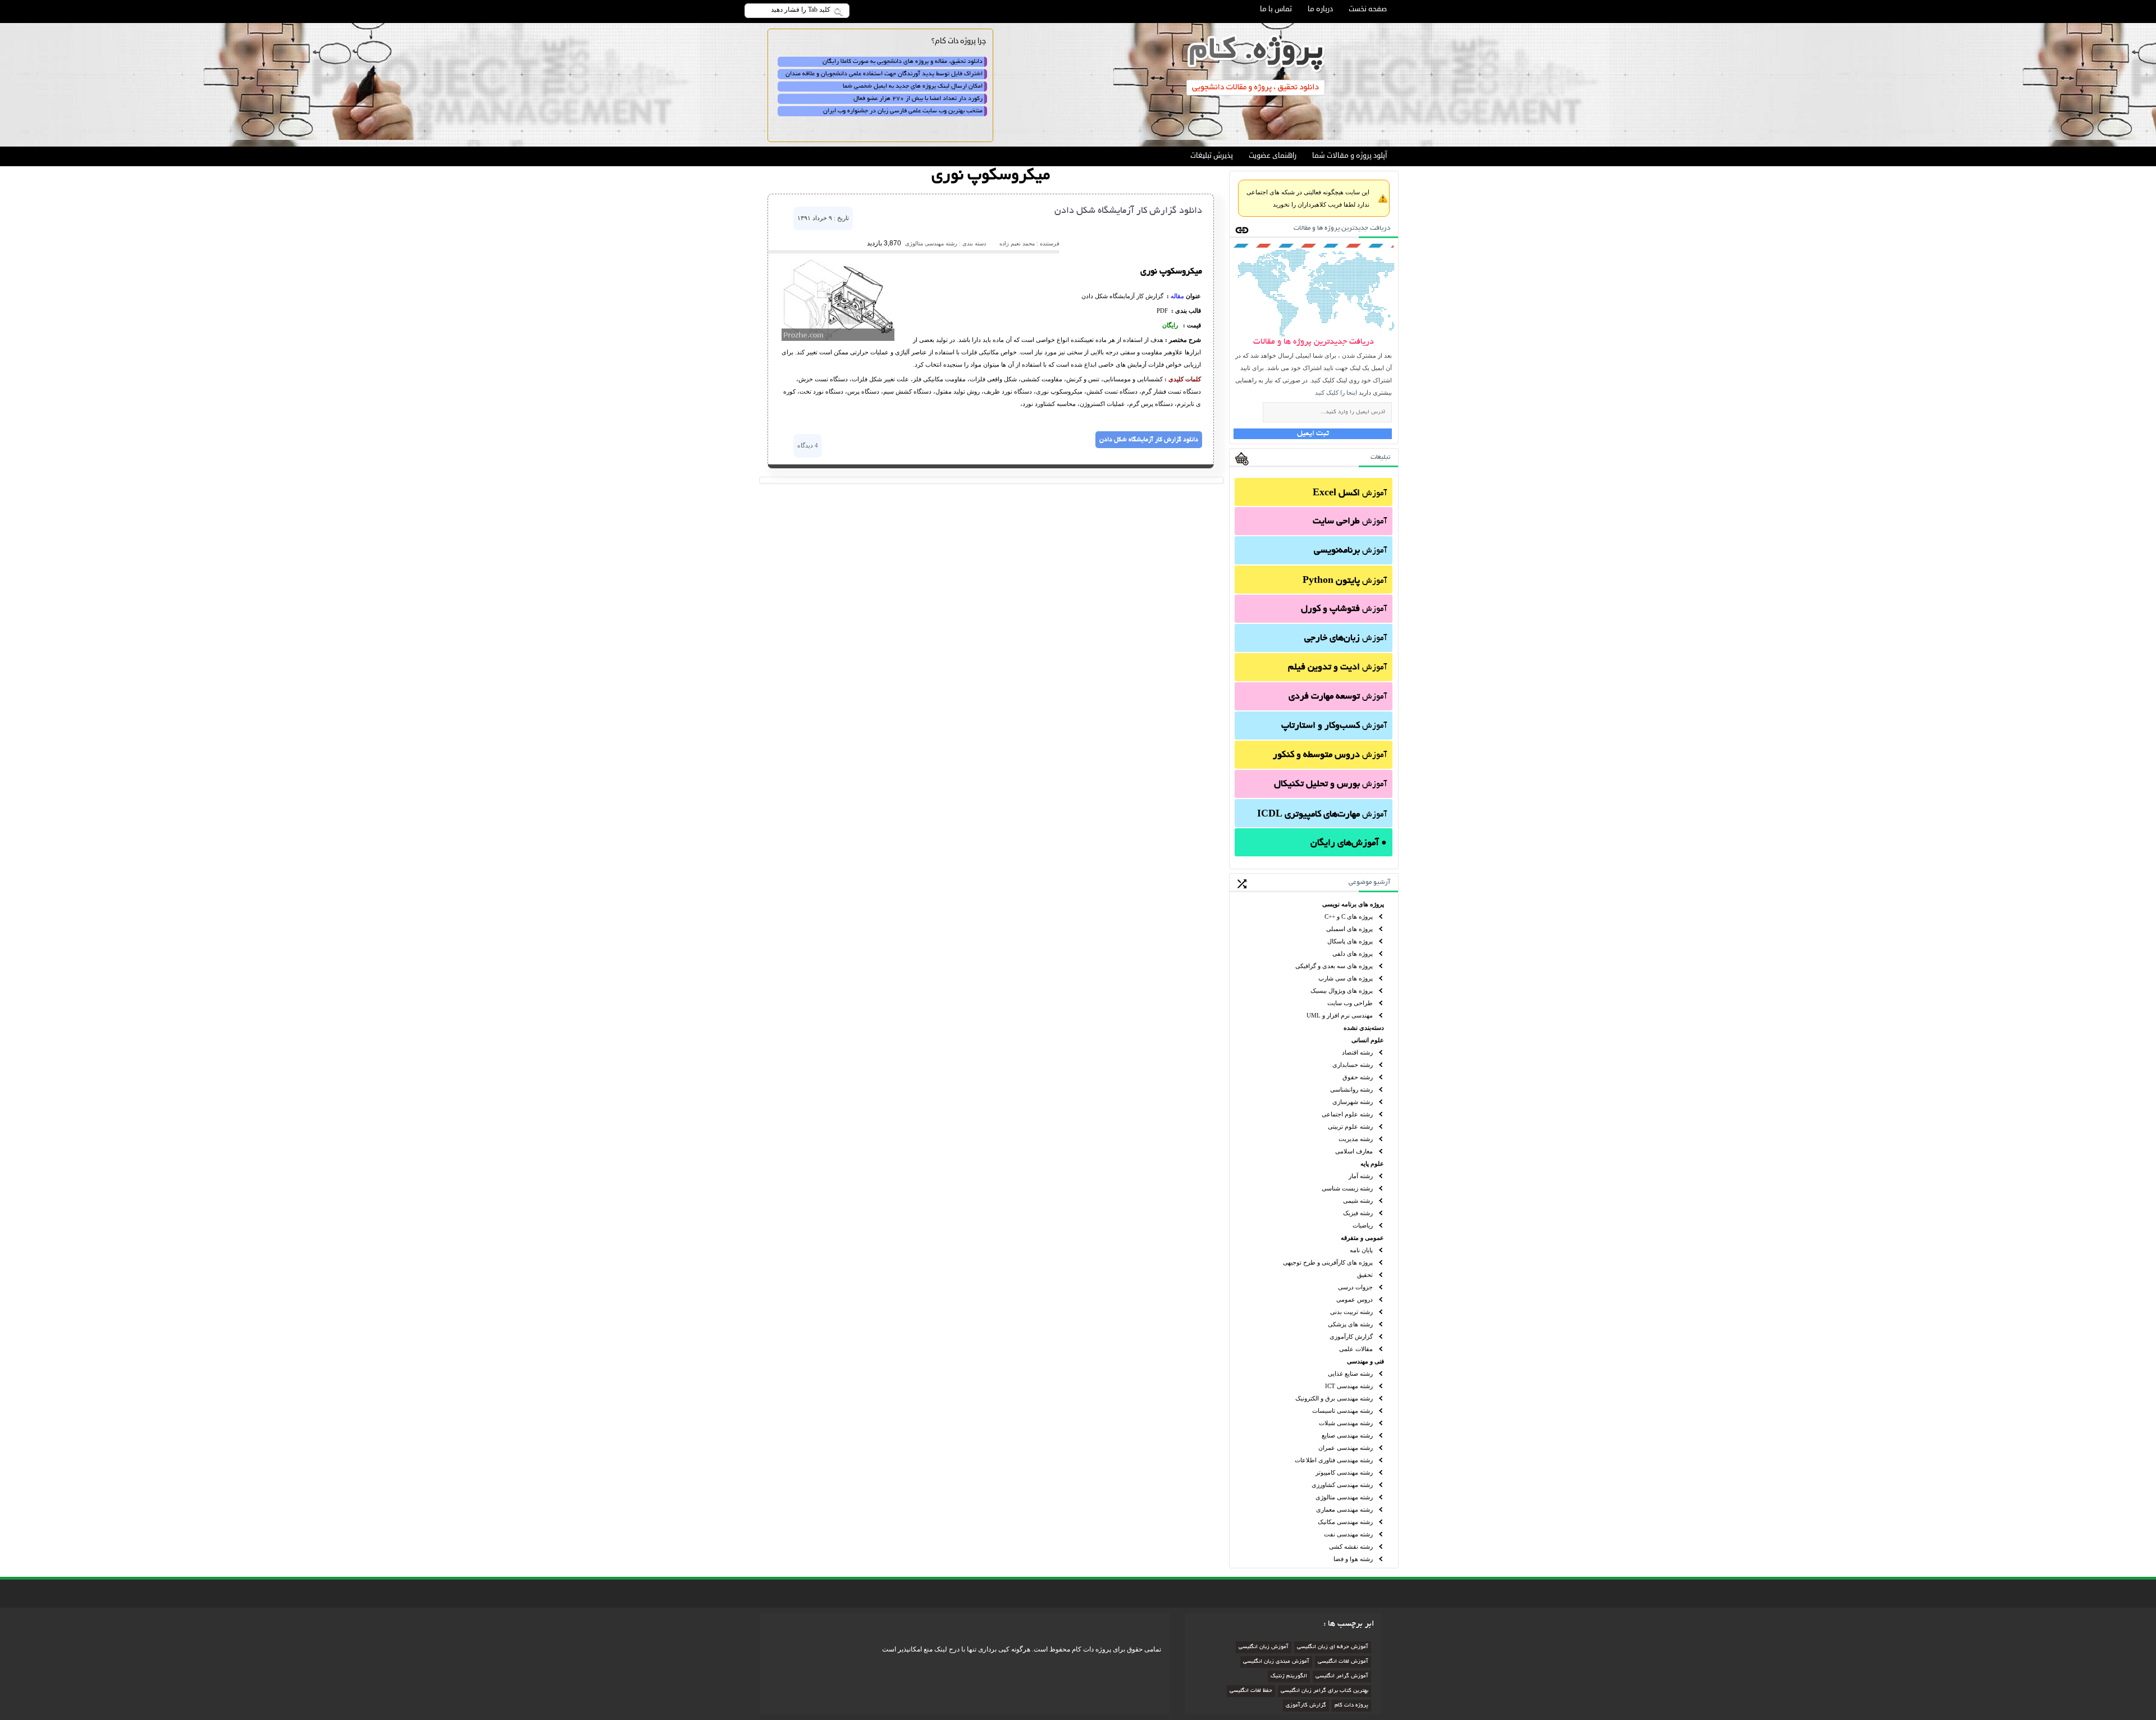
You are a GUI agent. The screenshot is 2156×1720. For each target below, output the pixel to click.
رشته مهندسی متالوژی (1344, 1497)
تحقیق (1365, 1275)
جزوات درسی (1355, 1287)
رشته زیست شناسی (1347, 1188)
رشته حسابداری (1353, 1065)
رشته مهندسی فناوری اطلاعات (1334, 1460)
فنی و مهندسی (1365, 1361)
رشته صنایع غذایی (1350, 1374)
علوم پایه (1372, 1164)
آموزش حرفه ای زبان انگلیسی (1333, 1647)
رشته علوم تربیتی (1350, 1126)
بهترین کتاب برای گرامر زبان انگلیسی (1324, 1691)
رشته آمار (1361, 1176)
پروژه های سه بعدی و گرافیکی (1334, 966)
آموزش (1350, 494)
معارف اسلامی (1354, 1151)
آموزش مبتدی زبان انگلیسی (1276, 1662)
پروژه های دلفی (1353, 953)
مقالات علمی (1356, 1349)
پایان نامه (1361, 1250)
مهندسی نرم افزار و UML (1340, 1015)
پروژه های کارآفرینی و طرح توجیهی (1328, 1262)
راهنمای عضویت (1273, 156)
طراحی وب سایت (1350, 1003)
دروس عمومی (1355, 1299)
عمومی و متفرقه (1362, 1238)
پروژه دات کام (1351, 1706)
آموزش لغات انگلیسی (1343, 1662)
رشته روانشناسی (1351, 1089)
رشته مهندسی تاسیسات (1342, 1411)
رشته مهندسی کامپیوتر (1344, 1472)
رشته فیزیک (1358, 1213)
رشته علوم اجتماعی (1347, 1114)
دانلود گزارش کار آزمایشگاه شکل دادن (1128, 211)
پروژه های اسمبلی (1349, 929)
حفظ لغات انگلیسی (1251, 1691)
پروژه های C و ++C (1349, 916)
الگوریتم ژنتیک (1289, 1676)
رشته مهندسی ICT (1349, 1386)
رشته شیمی (1358, 1201)
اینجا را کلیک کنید (1336, 393)
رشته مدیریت (1356, 1139)
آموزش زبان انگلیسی (1264, 1647)
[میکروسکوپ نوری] (838, 339)
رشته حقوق (1358, 1077)
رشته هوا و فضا (1353, 1559)
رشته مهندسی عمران (1346, 1448)
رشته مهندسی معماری (1344, 1509)
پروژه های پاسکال (1350, 941)
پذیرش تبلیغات (1212, 156)
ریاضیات (1363, 1225)
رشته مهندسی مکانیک (1345, 1522)
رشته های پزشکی (1350, 1324)
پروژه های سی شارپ (1346, 978)
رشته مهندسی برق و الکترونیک (1334, 1398)
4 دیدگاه (808, 445)
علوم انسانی (1368, 1040)
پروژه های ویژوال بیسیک (1342, 991)
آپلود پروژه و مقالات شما (1349, 156)
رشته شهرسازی (1353, 1102)
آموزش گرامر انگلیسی (1342, 1676)
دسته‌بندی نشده (1364, 1028)
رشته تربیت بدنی (1351, 1312)
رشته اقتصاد (1357, 1052)
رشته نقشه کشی (1351, 1546)
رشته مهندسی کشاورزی (1342, 1485)
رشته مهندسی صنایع (1347, 1435)
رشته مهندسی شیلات (1346, 1423)
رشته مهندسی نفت (1348, 1534)
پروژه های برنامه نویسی (1353, 904)
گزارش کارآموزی (1351, 1336)
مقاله (1177, 296)
